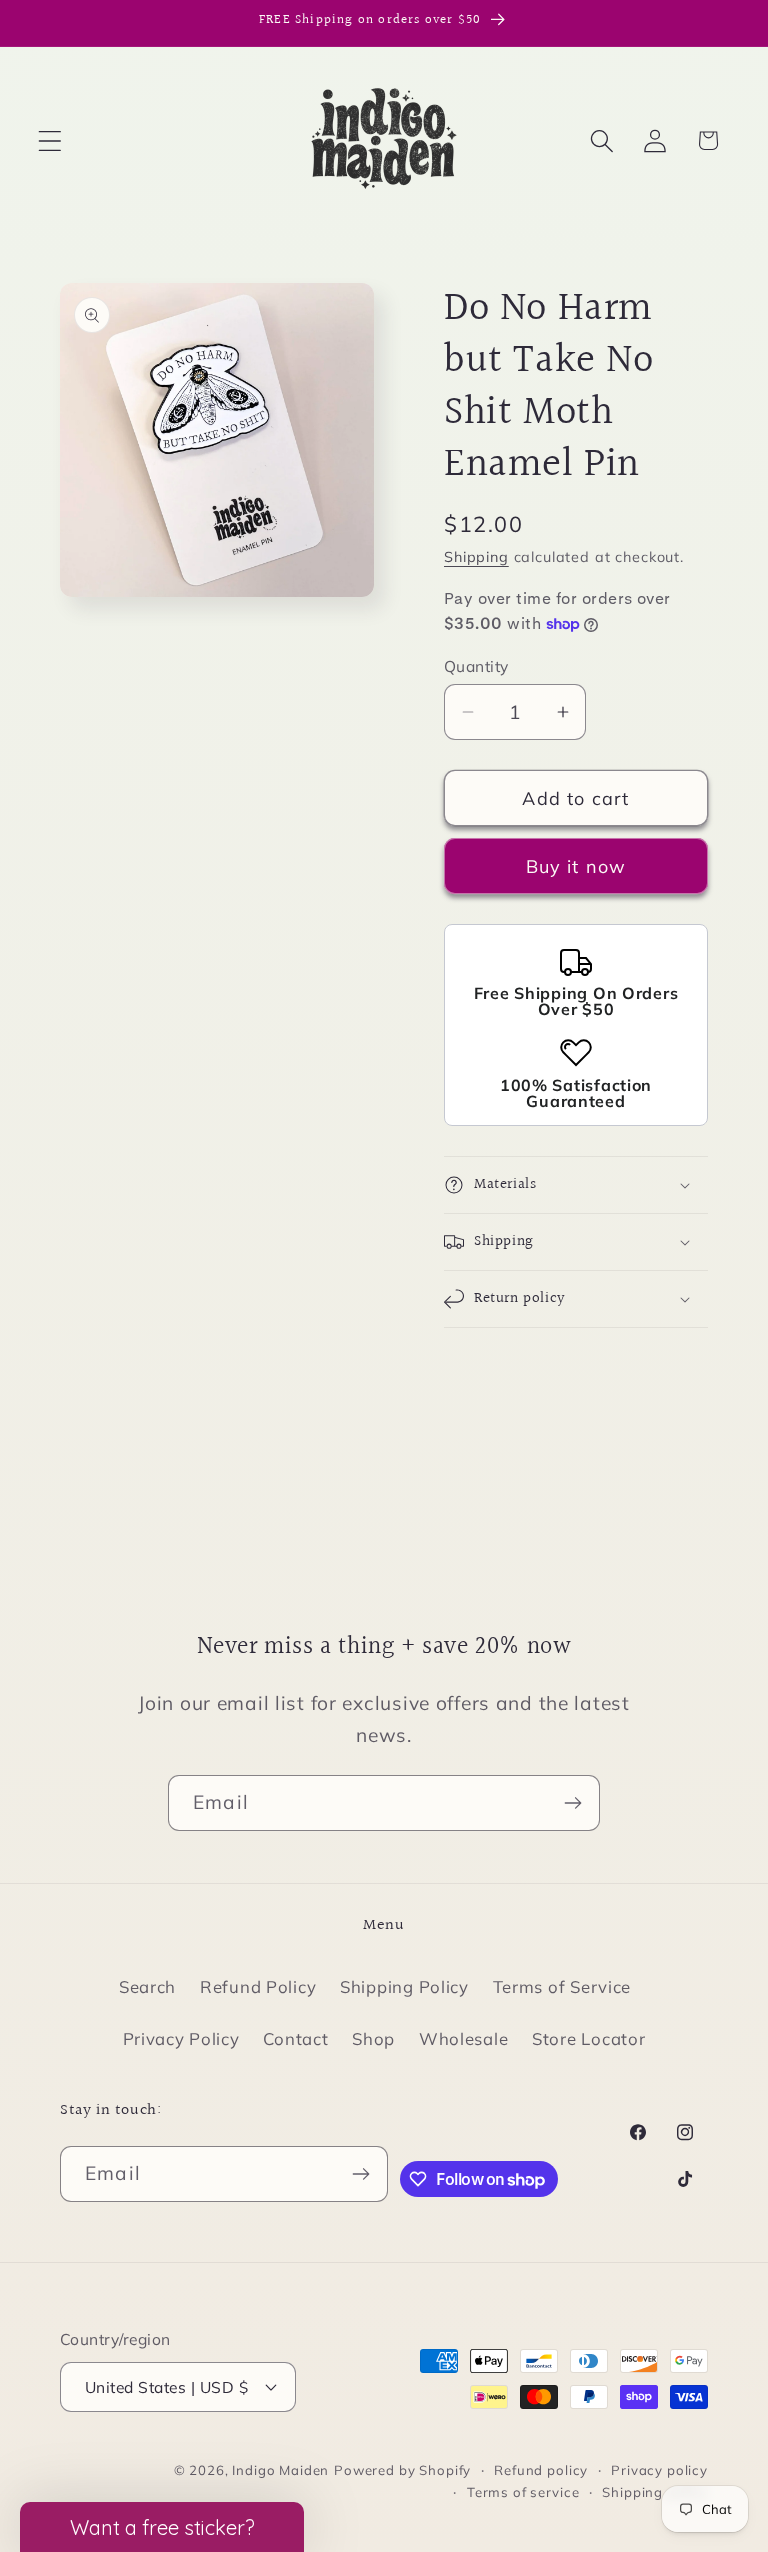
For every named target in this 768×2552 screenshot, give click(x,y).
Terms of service (523, 2492)
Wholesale (463, 2038)
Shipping (476, 557)
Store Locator (588, 2038)
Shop (373, 2038)
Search (147, 1986)
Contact (295, 2038)
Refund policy (541, 2470)
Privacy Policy (181, 2038)
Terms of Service (562, 1986)
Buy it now (576, 866)
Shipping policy (655, 2492)
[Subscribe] (572, 1803)
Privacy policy (659, 2470)
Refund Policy (258, 1986)
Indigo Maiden (280, 2470)
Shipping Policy (404, 1986)
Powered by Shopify (402, 2470)
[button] (50, 140)
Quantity (476, 666)
